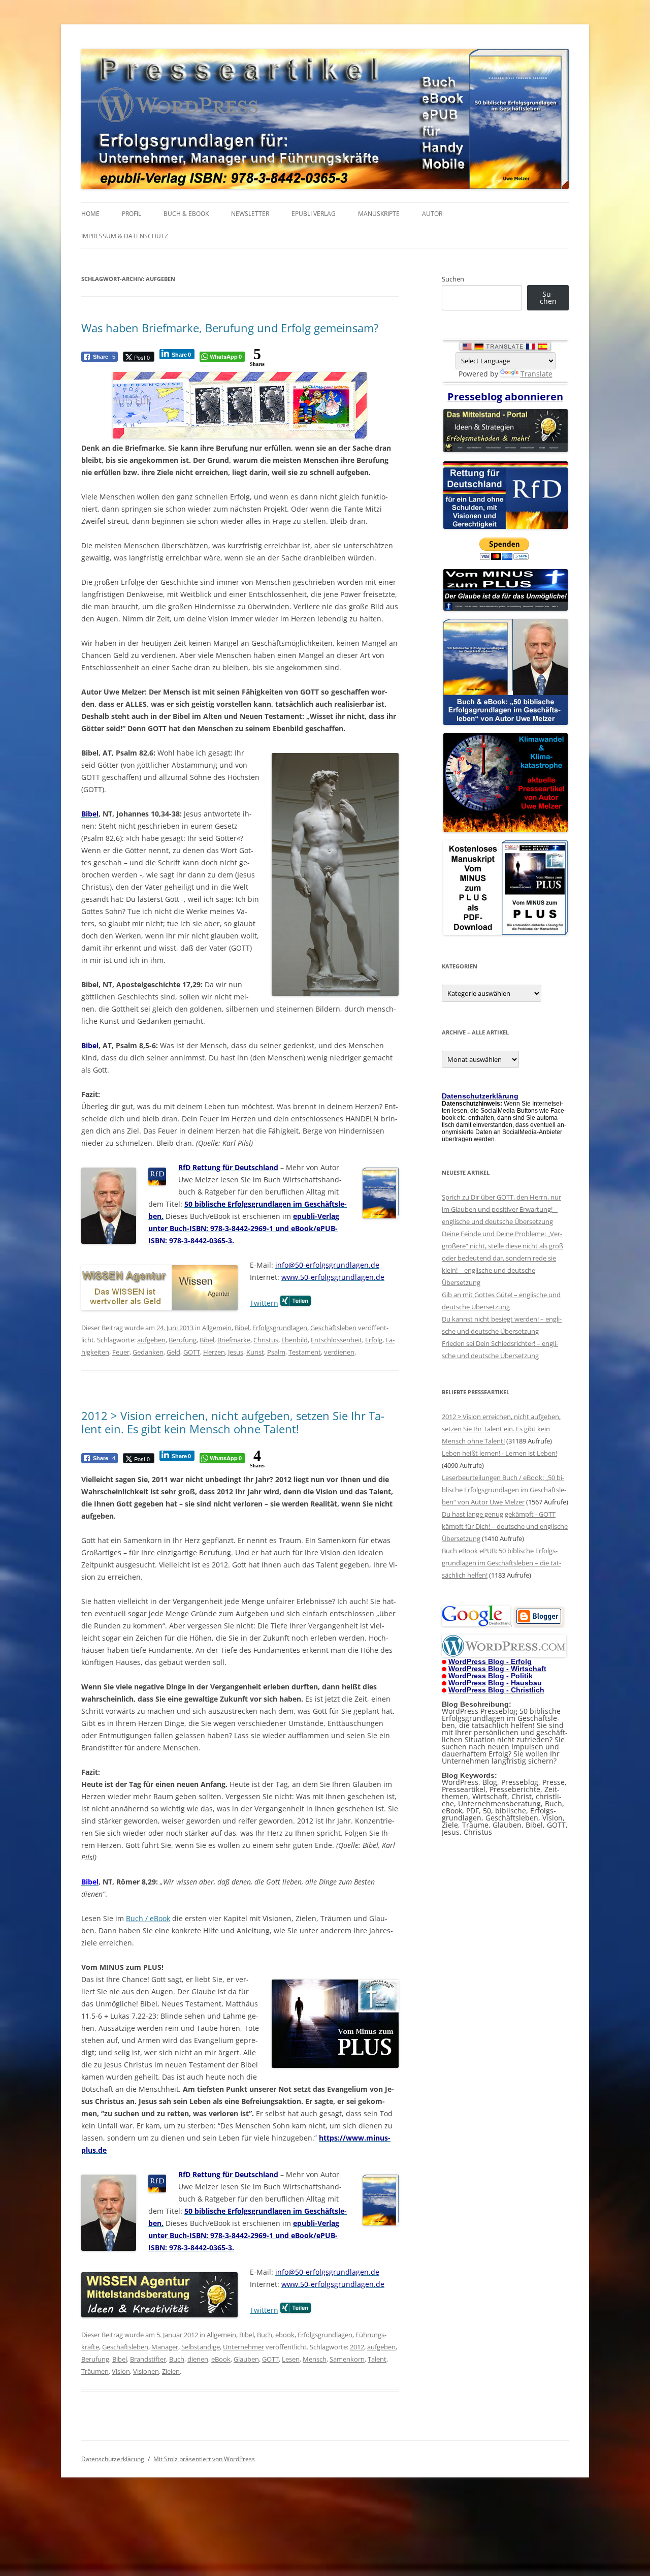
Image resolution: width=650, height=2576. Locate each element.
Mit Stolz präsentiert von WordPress (204, 2459)
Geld (173, 1352)
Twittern (264, 1303)
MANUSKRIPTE (379, 214)
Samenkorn (347, 2359)
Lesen (291, 2359)
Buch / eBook (148, 1918)
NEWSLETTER (250, 214)
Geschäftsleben (333, 1328)
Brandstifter (148, 2359)
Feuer (121, 1352)
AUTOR (432, 214)
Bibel (242, 1328)
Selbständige (201, 2347)
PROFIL (132, 214)
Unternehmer (243, 2347)
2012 (357, 2347)
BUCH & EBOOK (186, 214)
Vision (121, 2371)
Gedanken (148, 1352)
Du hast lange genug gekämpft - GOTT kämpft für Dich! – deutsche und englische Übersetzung (505, 1526)
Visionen (146, 2371)
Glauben (246, 2359)
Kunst (255, 1352)
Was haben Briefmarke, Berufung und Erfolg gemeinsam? (230, 328)
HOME (90, 214)
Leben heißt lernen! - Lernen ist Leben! (499, 1453)
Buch (265, 2335)
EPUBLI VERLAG (314, 214)
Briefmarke (234, 1340)
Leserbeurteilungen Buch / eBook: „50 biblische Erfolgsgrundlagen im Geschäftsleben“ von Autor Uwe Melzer (504, 1490)
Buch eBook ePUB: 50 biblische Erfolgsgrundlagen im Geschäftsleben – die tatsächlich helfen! (501, 1563)
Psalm (276, 1352)
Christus (266, 1340)
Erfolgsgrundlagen (280, 1328)
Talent (377, 2359)
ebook (285, 2335)
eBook (221, 2359)
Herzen (214, 1352)
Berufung (183, 1340)
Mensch (315, 2359)
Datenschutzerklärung (113, 2459)
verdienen (339, 1352)
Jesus (236, 1352)
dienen (198, 2359)
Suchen (453, 279)
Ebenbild (295, 1340)
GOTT (192, 1352)
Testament (305, 1352)
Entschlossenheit (336, 1340)
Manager (165, 2347)
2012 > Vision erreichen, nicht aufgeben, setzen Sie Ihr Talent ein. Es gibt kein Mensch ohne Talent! (233, 1422)
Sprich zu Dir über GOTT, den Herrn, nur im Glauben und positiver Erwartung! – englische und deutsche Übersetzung (501, 1209)
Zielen (171, 2371)
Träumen (95, 2371)
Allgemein (217, 1328)
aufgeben (151, 1340)
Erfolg (374, 1340)
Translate (537, 374)
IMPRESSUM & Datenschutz (125, 236)
